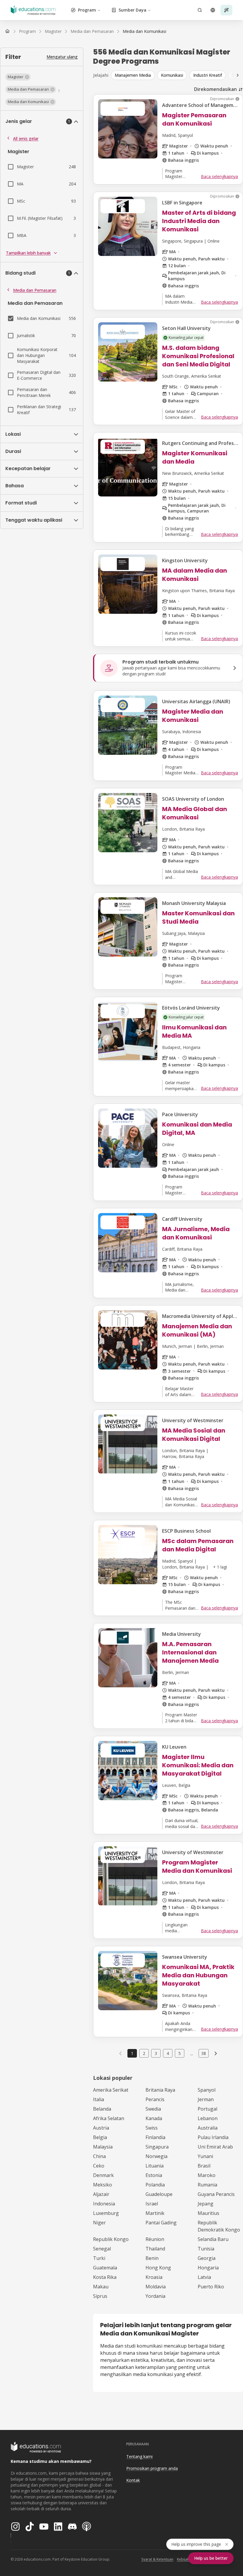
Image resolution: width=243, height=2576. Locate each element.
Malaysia (103, 2147)
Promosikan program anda (152, 2468)
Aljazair (101, 2194)
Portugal (207, 2109)
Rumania (207, 2185)
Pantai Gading (161, 2223)
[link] (144, 31)
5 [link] (180, 2053)
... (192, 2053)
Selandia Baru (213, 2239)
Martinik (155, 2213)
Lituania (155, 2166)
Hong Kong (158, 2268)
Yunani (205, 2156)
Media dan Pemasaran (35, 290)
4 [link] (168, 2053)
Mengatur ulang (62, 57)
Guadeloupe (159, 2194)
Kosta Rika (105, 2277)
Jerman (206, 2099)
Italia (99, 2099)
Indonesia (104, 2204)
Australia (208, 2128)
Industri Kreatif (208, 75)
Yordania (155, 2296)
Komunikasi (172, 75)
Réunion (155, 2239)
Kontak (133, 2480)
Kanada (154, 2118)
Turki (99, 2258)
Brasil (204, 2166)
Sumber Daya (132, 10)
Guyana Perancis (216, 2194)
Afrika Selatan (109, 2118)
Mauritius (208, 2213)
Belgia (100, 2137)
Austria (101, 2128)
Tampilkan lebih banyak (28, 253)
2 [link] (144, 2053)
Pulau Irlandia (213, 2137)
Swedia (153, 2109)
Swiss (152, 2128)
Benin (152, 2258)
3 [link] (156, 2053)
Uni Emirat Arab (215, 2147)
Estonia (154, 2175)
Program (87, 10)
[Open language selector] (213, 10)
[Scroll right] (238, 75)
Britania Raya (160, 2090)
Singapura (157, 2147)
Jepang (206, 2204)
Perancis (155, 2099)
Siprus (100, 2296)
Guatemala (105, 2268)
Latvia (204, 2277)
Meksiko (103, 2185)
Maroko (207, 2175)
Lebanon (208, 2118)
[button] (18, 77)
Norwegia (156, 2156)
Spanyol (207, 2090)
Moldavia (156, 2287)
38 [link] (204, 2053)
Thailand (155, 2249)
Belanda (102, 2109)
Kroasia (154, 2277)
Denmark (103, 2175)
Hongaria (208, 2268)
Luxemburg (106, 2213)
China (99, 2156)
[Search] (200, 10)
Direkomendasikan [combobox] (215, 89)
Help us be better (211, 2558)
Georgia (207, 2258)
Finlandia (155, 2137)
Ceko (99, 2166)
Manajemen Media (133, 75)
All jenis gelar (26, 138)
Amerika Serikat (111, 2090)
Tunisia (206, 2249)
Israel (152, 2204)
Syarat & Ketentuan (157, 2559)
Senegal (102, 2249)
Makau (101, 2287)
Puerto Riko (211, 2287)
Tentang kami (139, 2456)
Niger (99, 2223)
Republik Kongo (111, 2239)
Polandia (155, 2185)
